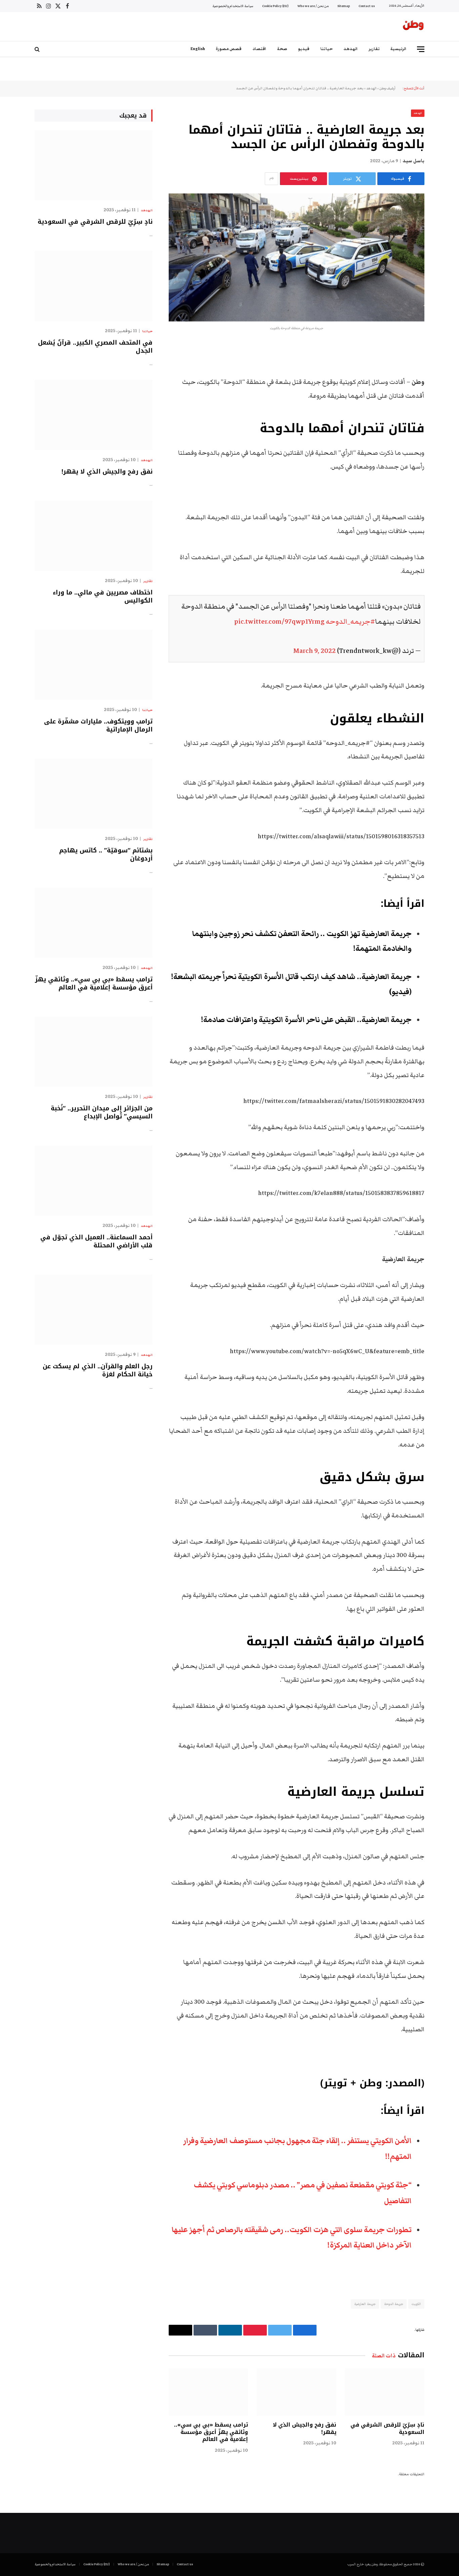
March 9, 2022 (315, 651)
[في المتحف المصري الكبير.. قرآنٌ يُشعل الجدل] (94, 286)
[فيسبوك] (448, 365)
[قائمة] (421, 49)
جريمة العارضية (365, 2304)
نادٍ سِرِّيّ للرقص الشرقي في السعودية (387, 2429)
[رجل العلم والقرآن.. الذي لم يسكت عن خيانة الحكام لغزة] (94, 1310)
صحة (282, 49)
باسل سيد (413, 161)
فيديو (304, 49)
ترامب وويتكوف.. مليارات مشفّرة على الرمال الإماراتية (98, 726)
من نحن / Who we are (313, 6)
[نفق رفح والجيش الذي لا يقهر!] (296, 2392)
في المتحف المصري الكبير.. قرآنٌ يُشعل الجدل (95, 347)
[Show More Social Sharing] (272, 179)
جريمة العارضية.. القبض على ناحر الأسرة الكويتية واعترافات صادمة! (306, 1020)
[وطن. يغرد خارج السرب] (413, 27)
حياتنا (326, 49)
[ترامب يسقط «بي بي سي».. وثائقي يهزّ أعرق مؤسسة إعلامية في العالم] (208, 2392)
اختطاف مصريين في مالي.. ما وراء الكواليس (103, 597)
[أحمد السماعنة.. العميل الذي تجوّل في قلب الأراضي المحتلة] (94, 1181)
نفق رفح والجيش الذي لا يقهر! (304, 2429)
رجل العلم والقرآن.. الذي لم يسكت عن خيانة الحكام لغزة (98, 1370)
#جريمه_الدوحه (350, 621)
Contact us (367, 6)
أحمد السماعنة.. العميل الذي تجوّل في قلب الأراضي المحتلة (96, 1241)
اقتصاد (259, 49)
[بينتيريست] (448, 417)
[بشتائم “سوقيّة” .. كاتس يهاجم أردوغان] (94, 794)
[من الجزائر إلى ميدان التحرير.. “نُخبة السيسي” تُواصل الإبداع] (94, 1052)
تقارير (374, 49)
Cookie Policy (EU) (275, 6)
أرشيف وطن (387, 88)
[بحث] (38, 49)
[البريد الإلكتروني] (448, 434)
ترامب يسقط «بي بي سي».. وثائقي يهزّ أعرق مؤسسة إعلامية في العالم (211, 2432)
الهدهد (351, 49)
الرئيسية (399, 49)
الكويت (416, 2304)
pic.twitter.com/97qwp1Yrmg (279, 621)
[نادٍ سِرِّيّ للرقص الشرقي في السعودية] (385, 2392)
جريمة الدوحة (394, 2304)
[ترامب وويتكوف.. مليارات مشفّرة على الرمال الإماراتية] (94, 665)
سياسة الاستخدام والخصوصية (233, 6)
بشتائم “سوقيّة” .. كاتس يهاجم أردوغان (106, 855)
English (198, 49)
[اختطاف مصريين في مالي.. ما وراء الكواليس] (94, 536)
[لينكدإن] (448, 400)
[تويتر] (448, 383)
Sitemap (344, 6)
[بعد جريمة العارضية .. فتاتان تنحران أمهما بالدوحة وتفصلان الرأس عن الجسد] (297, 257)
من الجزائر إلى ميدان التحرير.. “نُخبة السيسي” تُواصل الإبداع (102, 1113)
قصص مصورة (229, 49)
